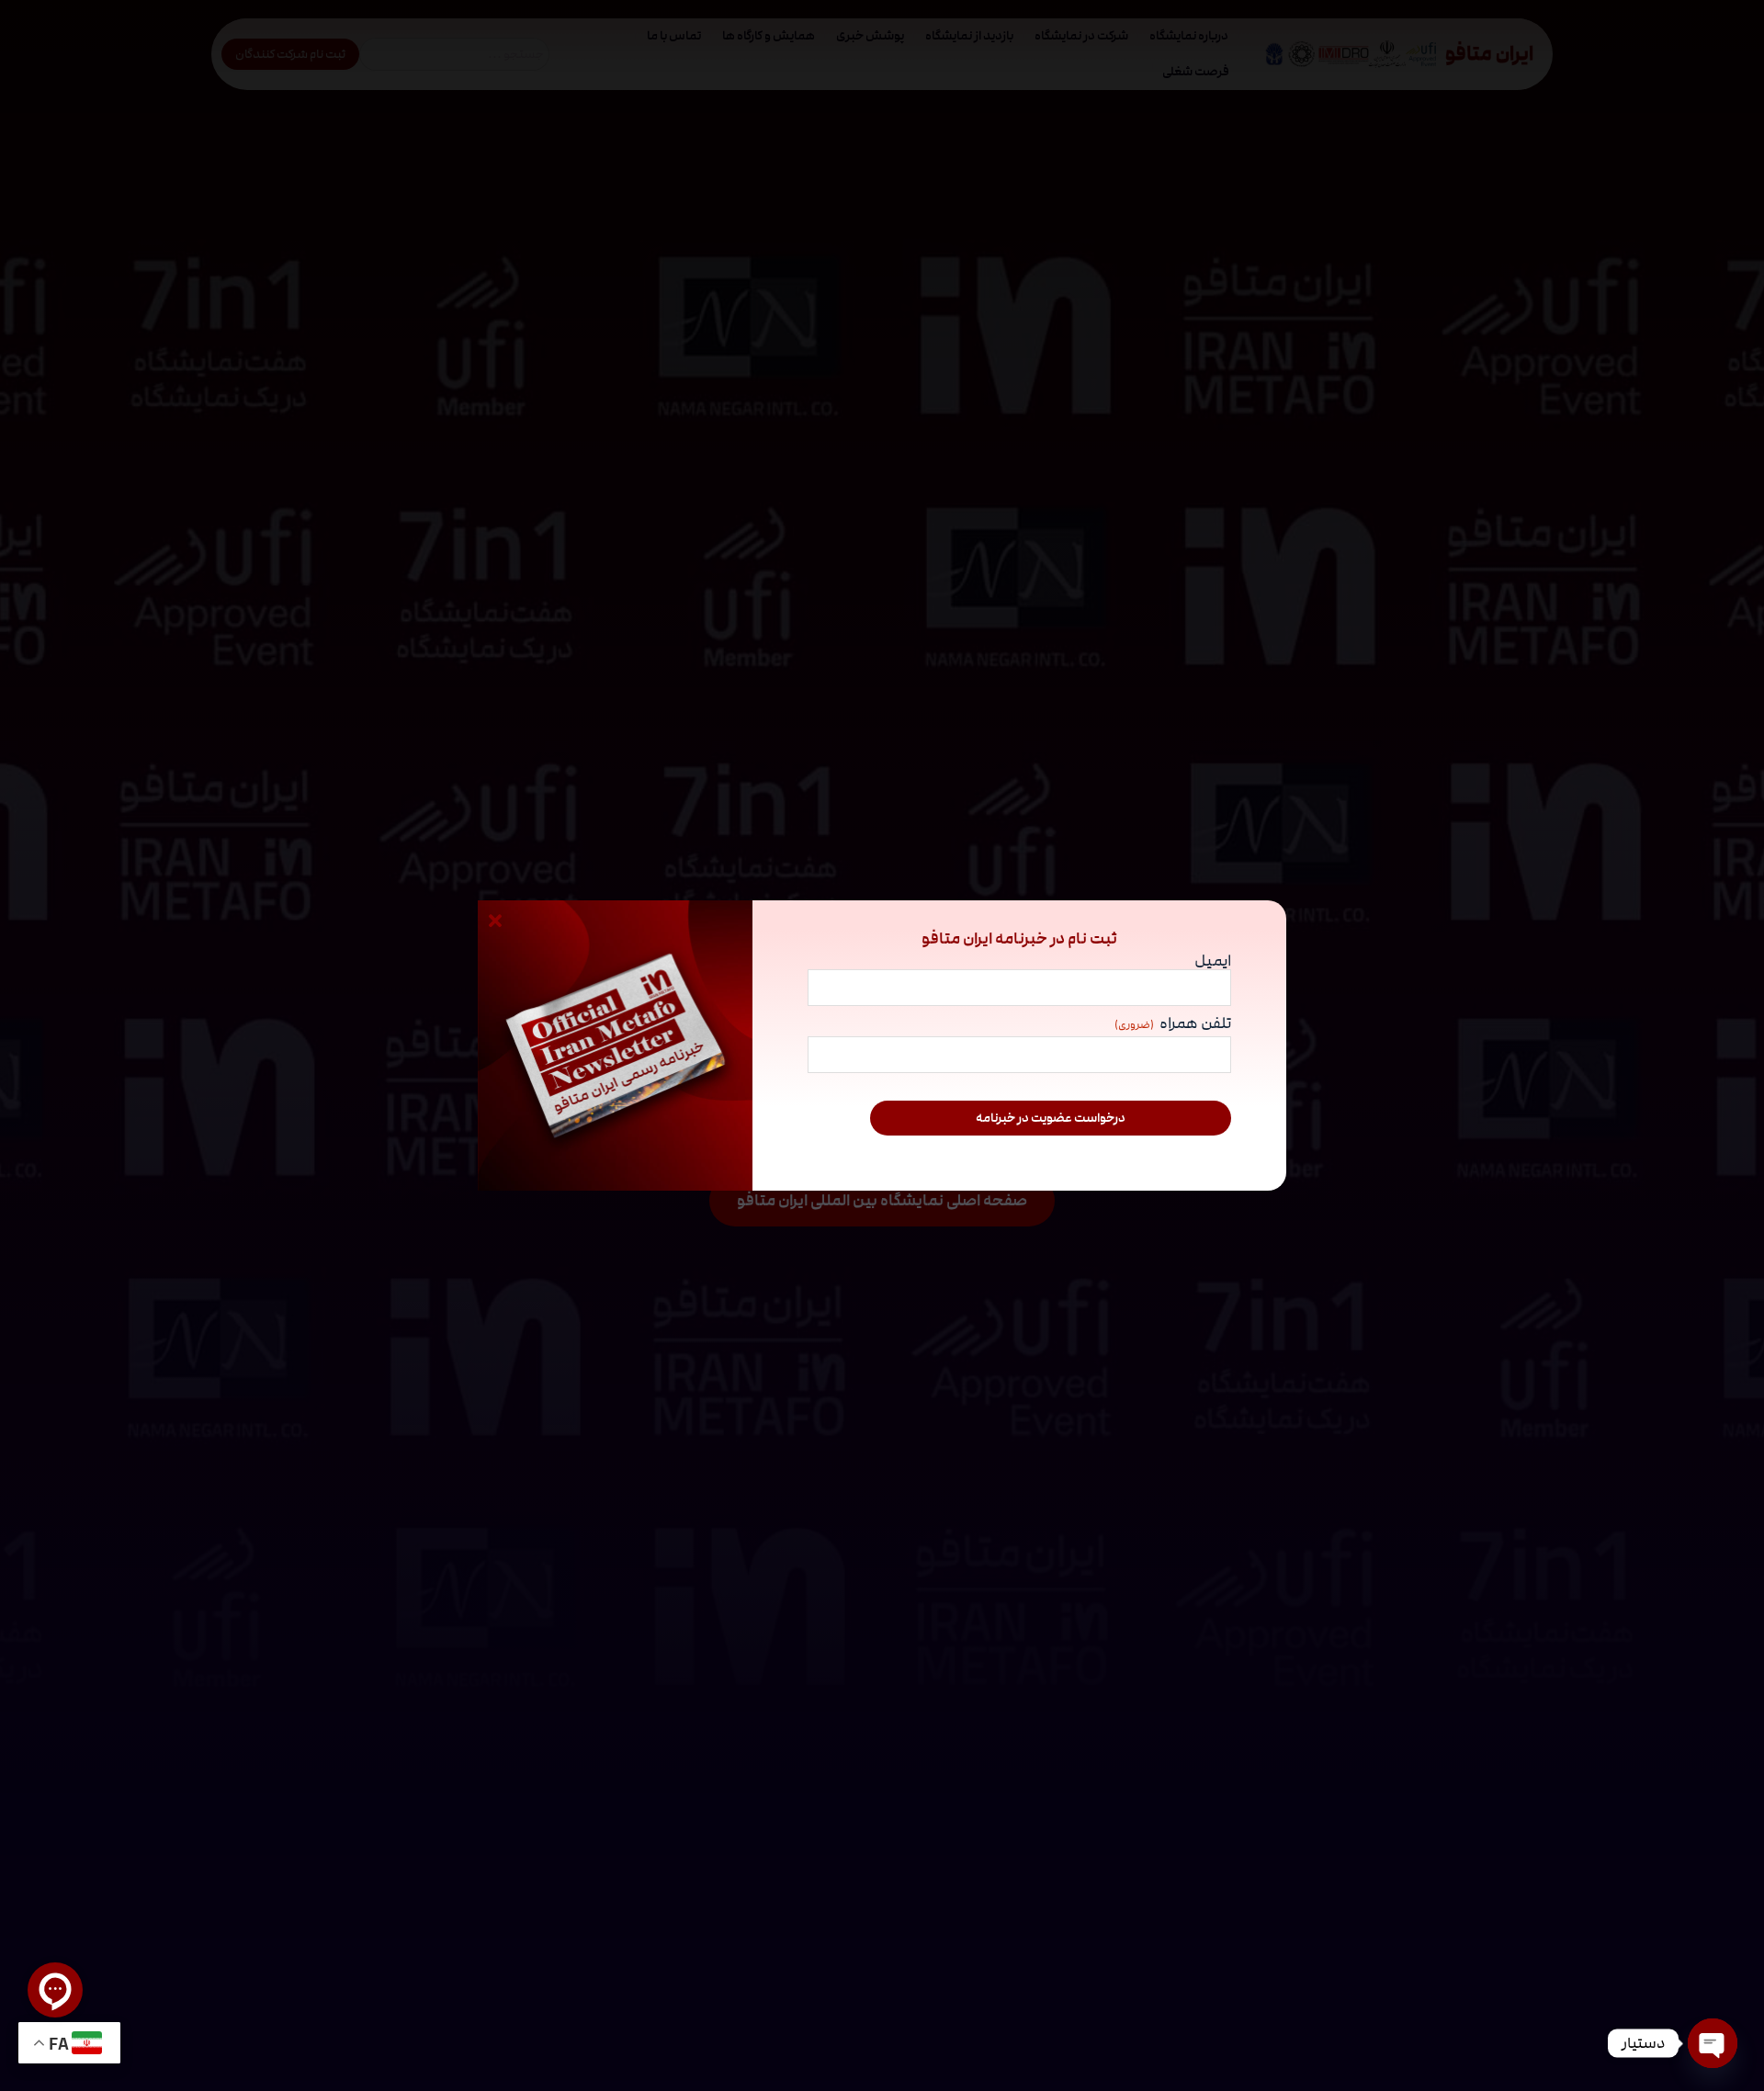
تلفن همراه (1173, 1025)
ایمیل (1213, 961)
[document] (882, 1045)
